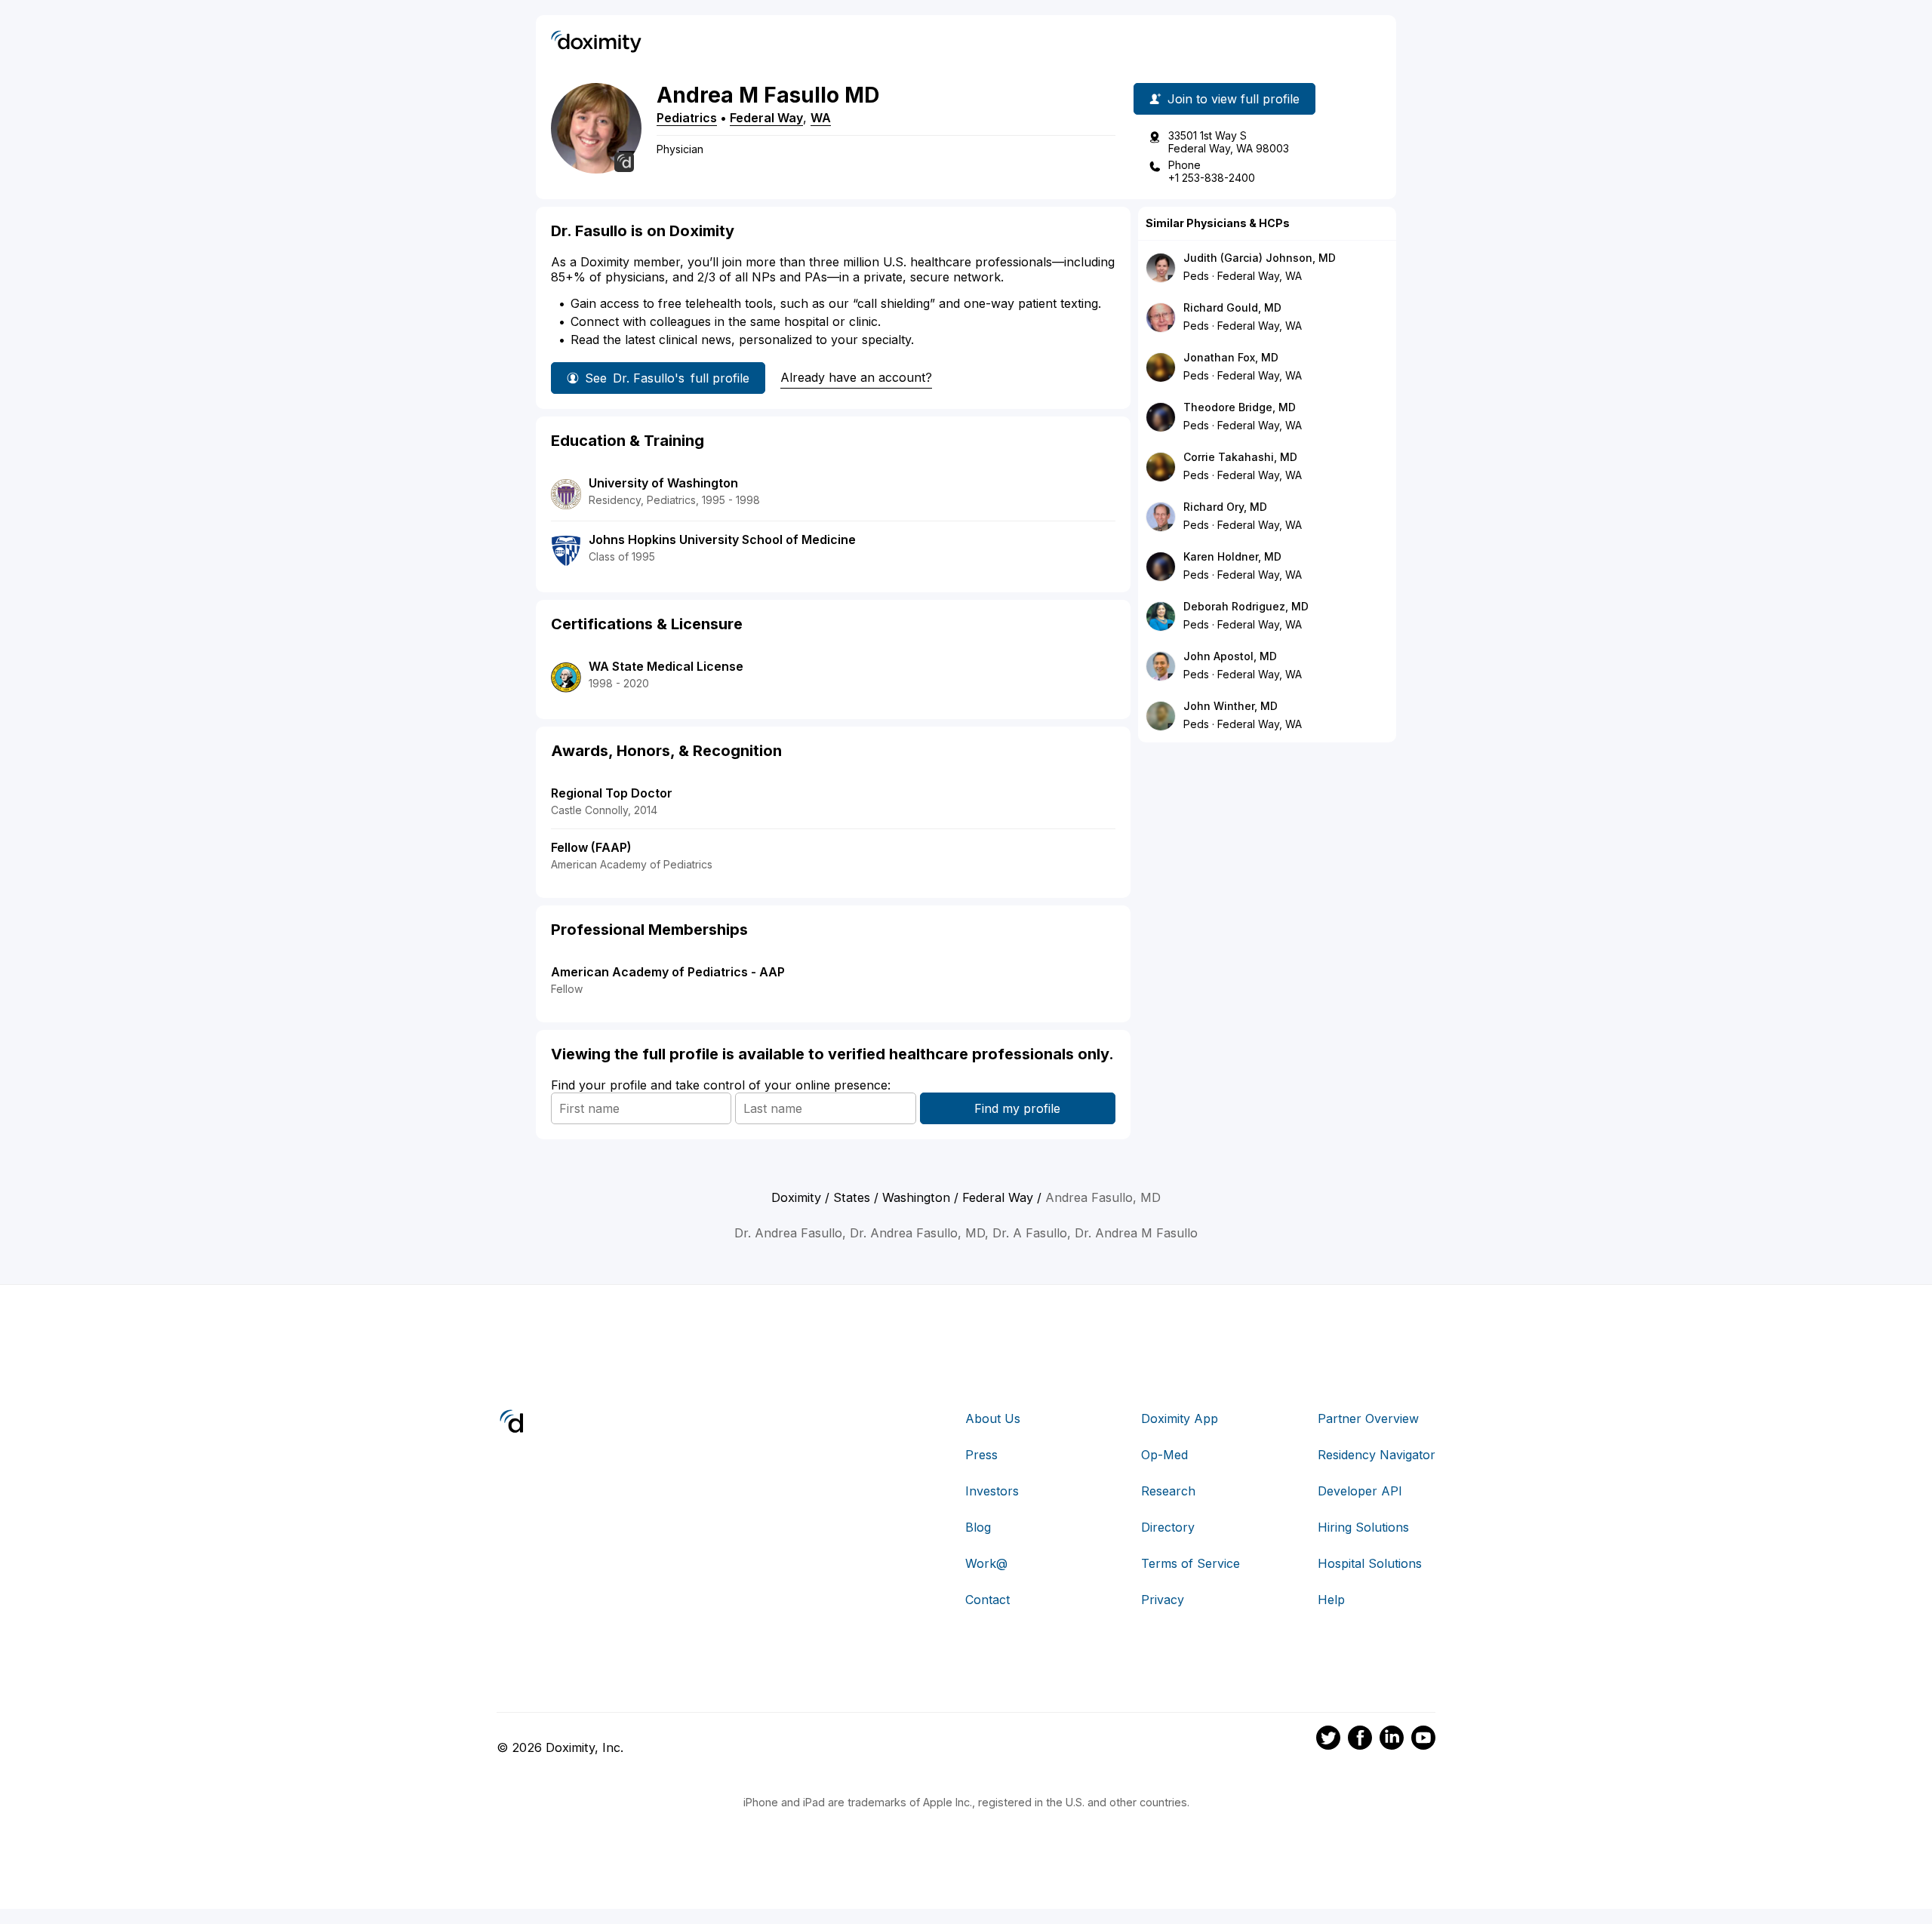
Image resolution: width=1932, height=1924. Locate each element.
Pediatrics (687, 118)
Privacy (1163, 1600)
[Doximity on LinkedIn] (1392, 1740)
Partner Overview (1368, 1418)
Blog (978, 1527)
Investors (992, 1491)
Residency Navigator (1377, 1455)
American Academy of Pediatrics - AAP (668, 972)
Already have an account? (856, 377)
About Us (993, 1418)
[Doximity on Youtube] (1423, 1740)
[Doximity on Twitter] (1328, 1740)
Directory (1168, 1527)
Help (1331, 1600)
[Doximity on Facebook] (1360, 1740)
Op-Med (1164, 1455)
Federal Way (766, 118)
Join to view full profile (1234, 99)
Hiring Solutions (1363, 1527)
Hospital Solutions (1370, 1563)
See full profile (667, 378)
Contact (988, 1600)
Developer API (1360, 1491)
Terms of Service (1191, 1563)
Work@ (986, 1563)
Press (981, 1455)
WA (821, 118)
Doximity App (1180, 1418)
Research (1168, 1491)
